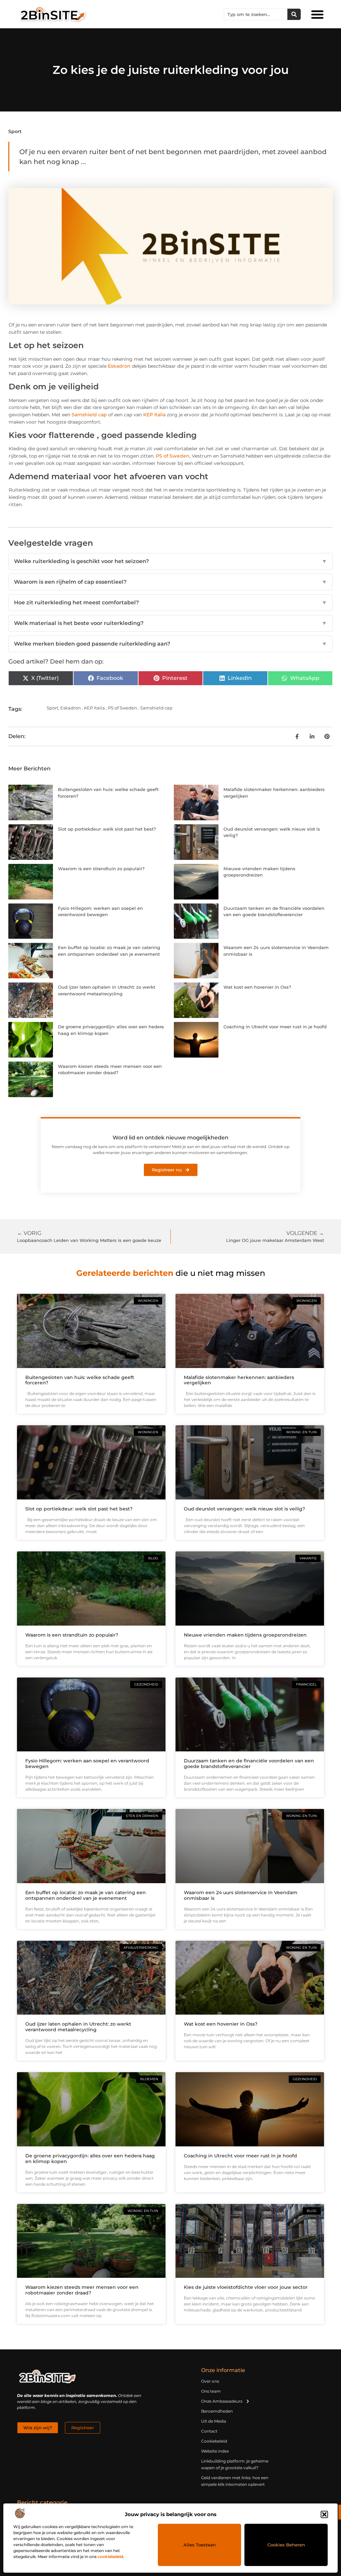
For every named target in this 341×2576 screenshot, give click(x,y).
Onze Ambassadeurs (222, 2401)
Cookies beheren (286, 2545)
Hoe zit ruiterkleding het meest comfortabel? (170, 602)
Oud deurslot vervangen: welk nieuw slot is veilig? (244, 1509)
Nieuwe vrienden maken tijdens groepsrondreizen (245, 1635)
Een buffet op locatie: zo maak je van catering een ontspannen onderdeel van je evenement (86, 1895)
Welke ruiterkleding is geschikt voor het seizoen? (170, 561)
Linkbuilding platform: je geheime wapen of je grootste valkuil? (235, 2464)
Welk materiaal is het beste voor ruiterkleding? (170, 623)
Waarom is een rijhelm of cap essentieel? (170, 582)
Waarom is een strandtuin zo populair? (101, 869)
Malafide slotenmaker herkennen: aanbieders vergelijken (239, 1380)
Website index (215, 2451)
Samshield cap (89, 415)
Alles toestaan (200, 2545)
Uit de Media (214, 2421)
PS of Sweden (173, 456)
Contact (209, 2431)
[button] (324, 2514)
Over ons (210, 2381)
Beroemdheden (217, 2411)
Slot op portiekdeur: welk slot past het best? (107, 829)
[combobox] (256, 14)
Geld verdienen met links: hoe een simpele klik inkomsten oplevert (235, 2481)
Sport (15, 131)
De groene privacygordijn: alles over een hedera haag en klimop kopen (90, 2159)
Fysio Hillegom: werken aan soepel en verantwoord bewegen (87, 1764)
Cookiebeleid (214, 2441)
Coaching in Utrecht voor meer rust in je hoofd (275, 1027)
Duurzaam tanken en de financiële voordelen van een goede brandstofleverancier (249, 1764)
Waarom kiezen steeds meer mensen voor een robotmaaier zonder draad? (82, 2290)
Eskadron (119, 366)
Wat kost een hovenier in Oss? (257, 987)
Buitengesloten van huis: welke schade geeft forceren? (80, 1380)
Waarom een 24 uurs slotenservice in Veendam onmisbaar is (241, 1895)
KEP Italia (154, 415)
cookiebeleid (110, 2557)
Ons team (211, 2391)
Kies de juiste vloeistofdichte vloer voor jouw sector (246, 2287)
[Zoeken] (294, 14)
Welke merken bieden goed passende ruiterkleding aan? (170, 644)
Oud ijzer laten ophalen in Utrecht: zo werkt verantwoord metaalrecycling (78, 2027)
